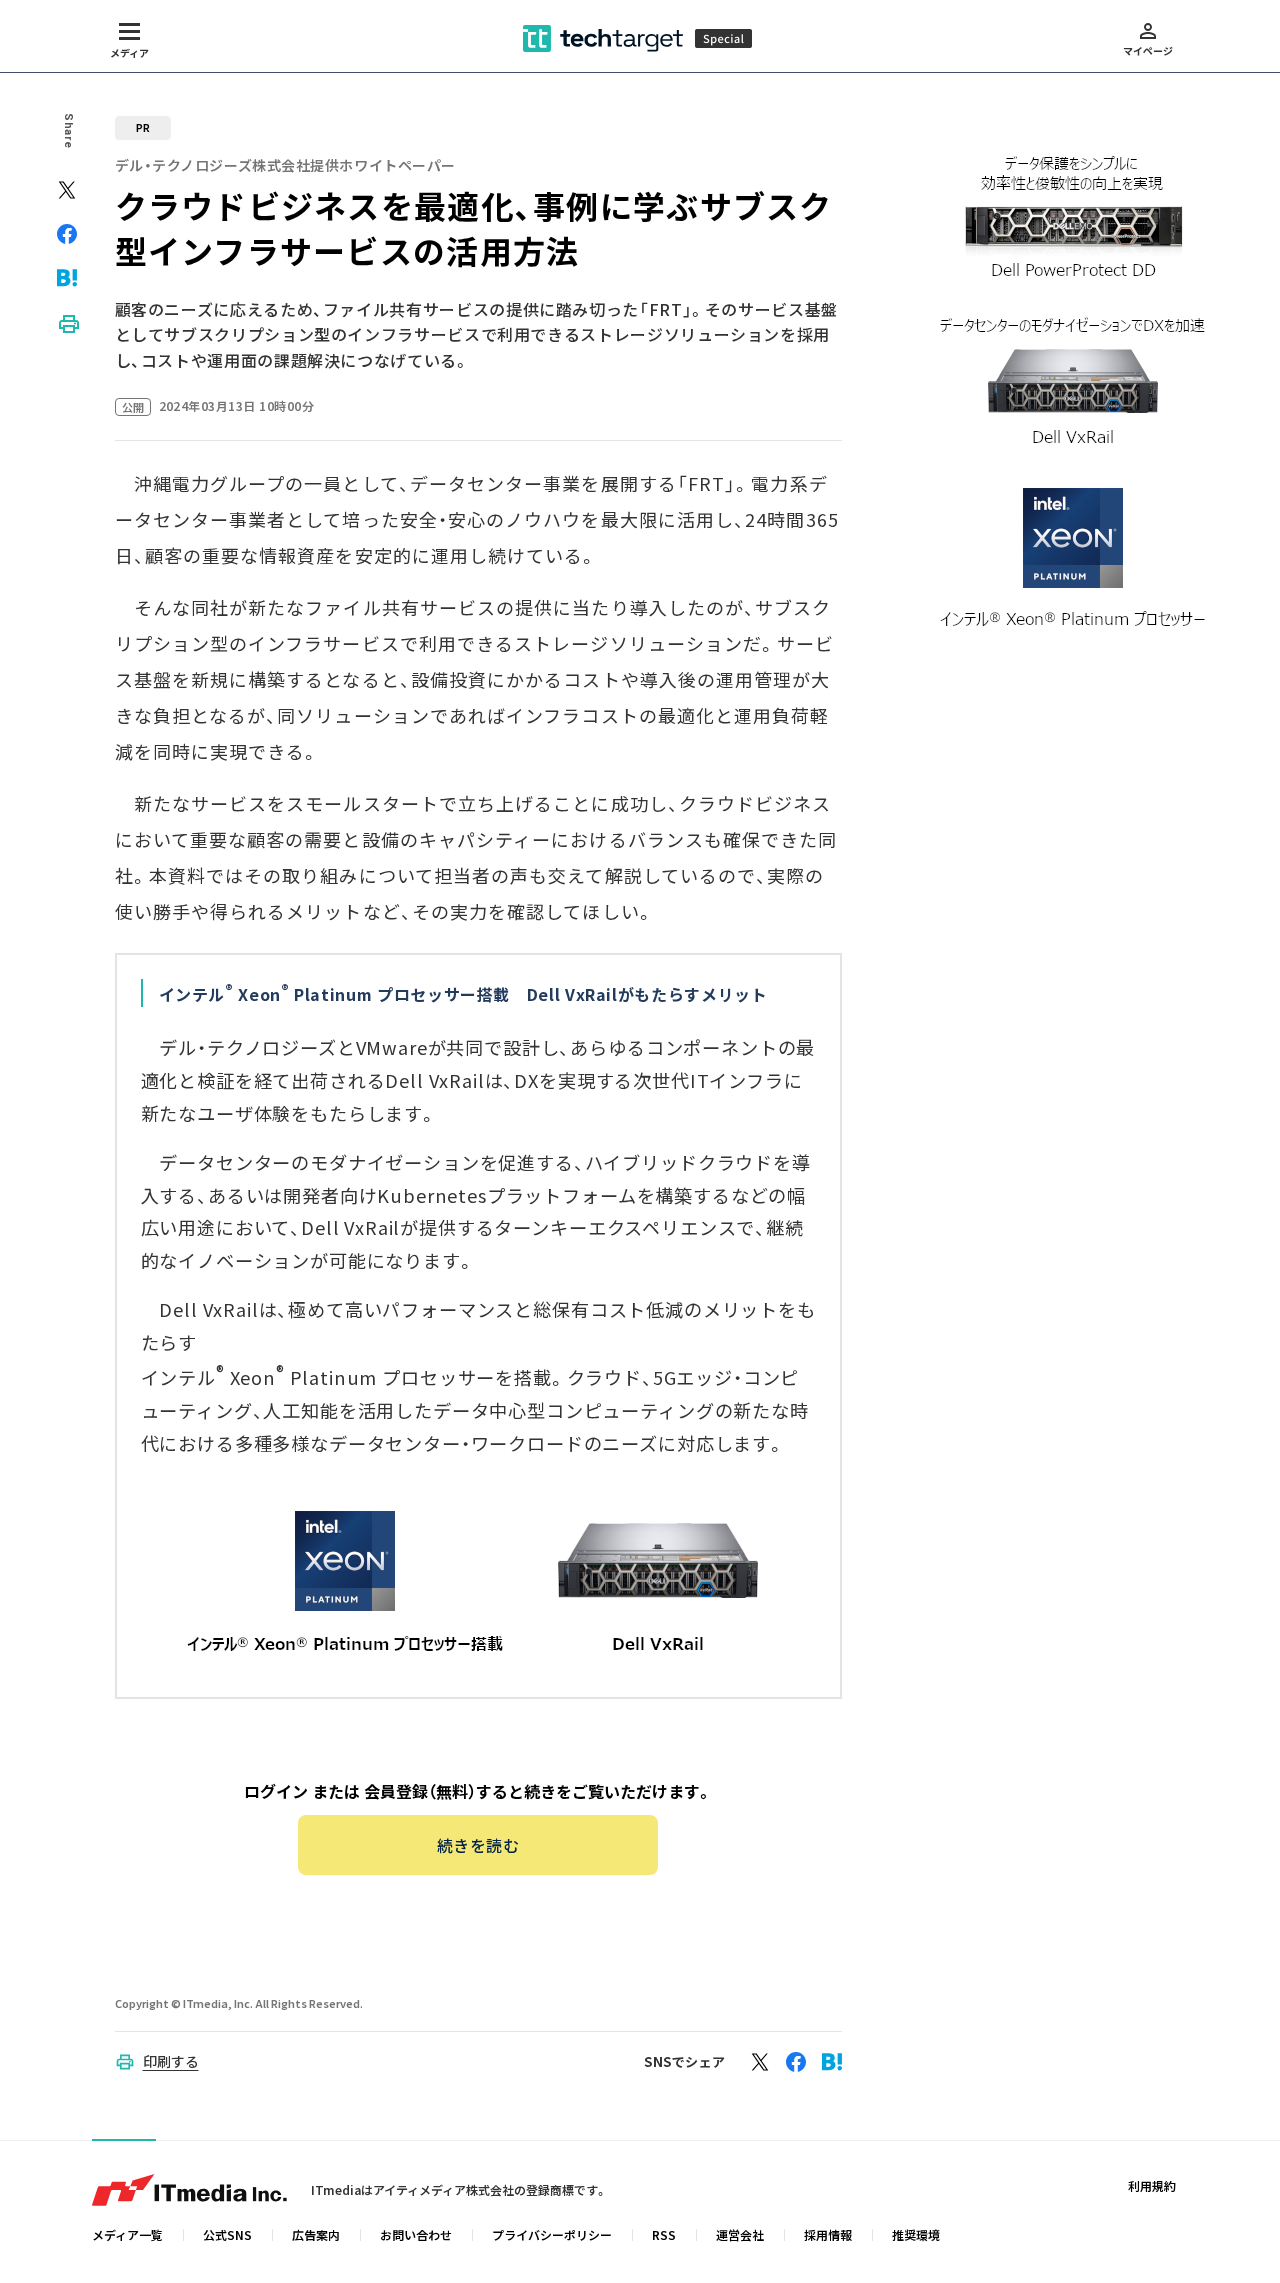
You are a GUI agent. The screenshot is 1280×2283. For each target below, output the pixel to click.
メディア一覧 (127, 2234)
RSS (664, 2234)
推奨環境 (916, 2234)
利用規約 (1152, 2185)
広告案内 (316, 2234)
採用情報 (828, 2234)
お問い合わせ (416, 2234)
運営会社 (740, 2234)
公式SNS (227, 2234)
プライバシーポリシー (552, 2234)
